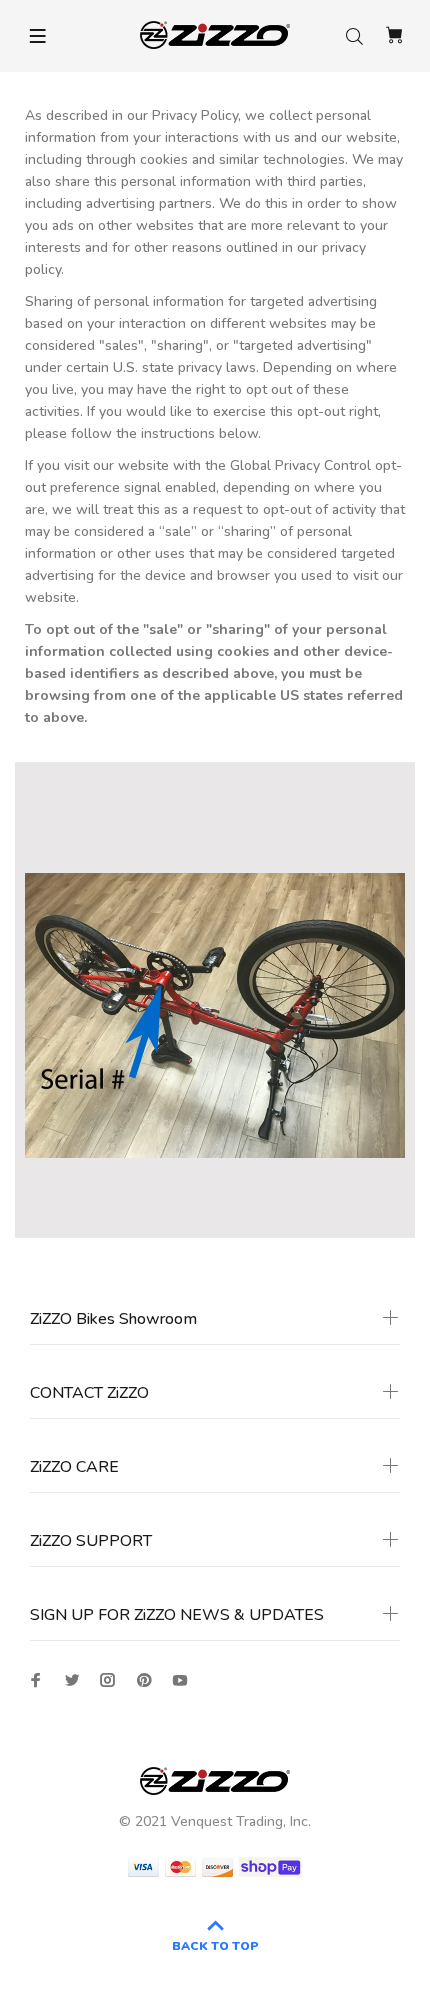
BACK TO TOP (215, 1946)
